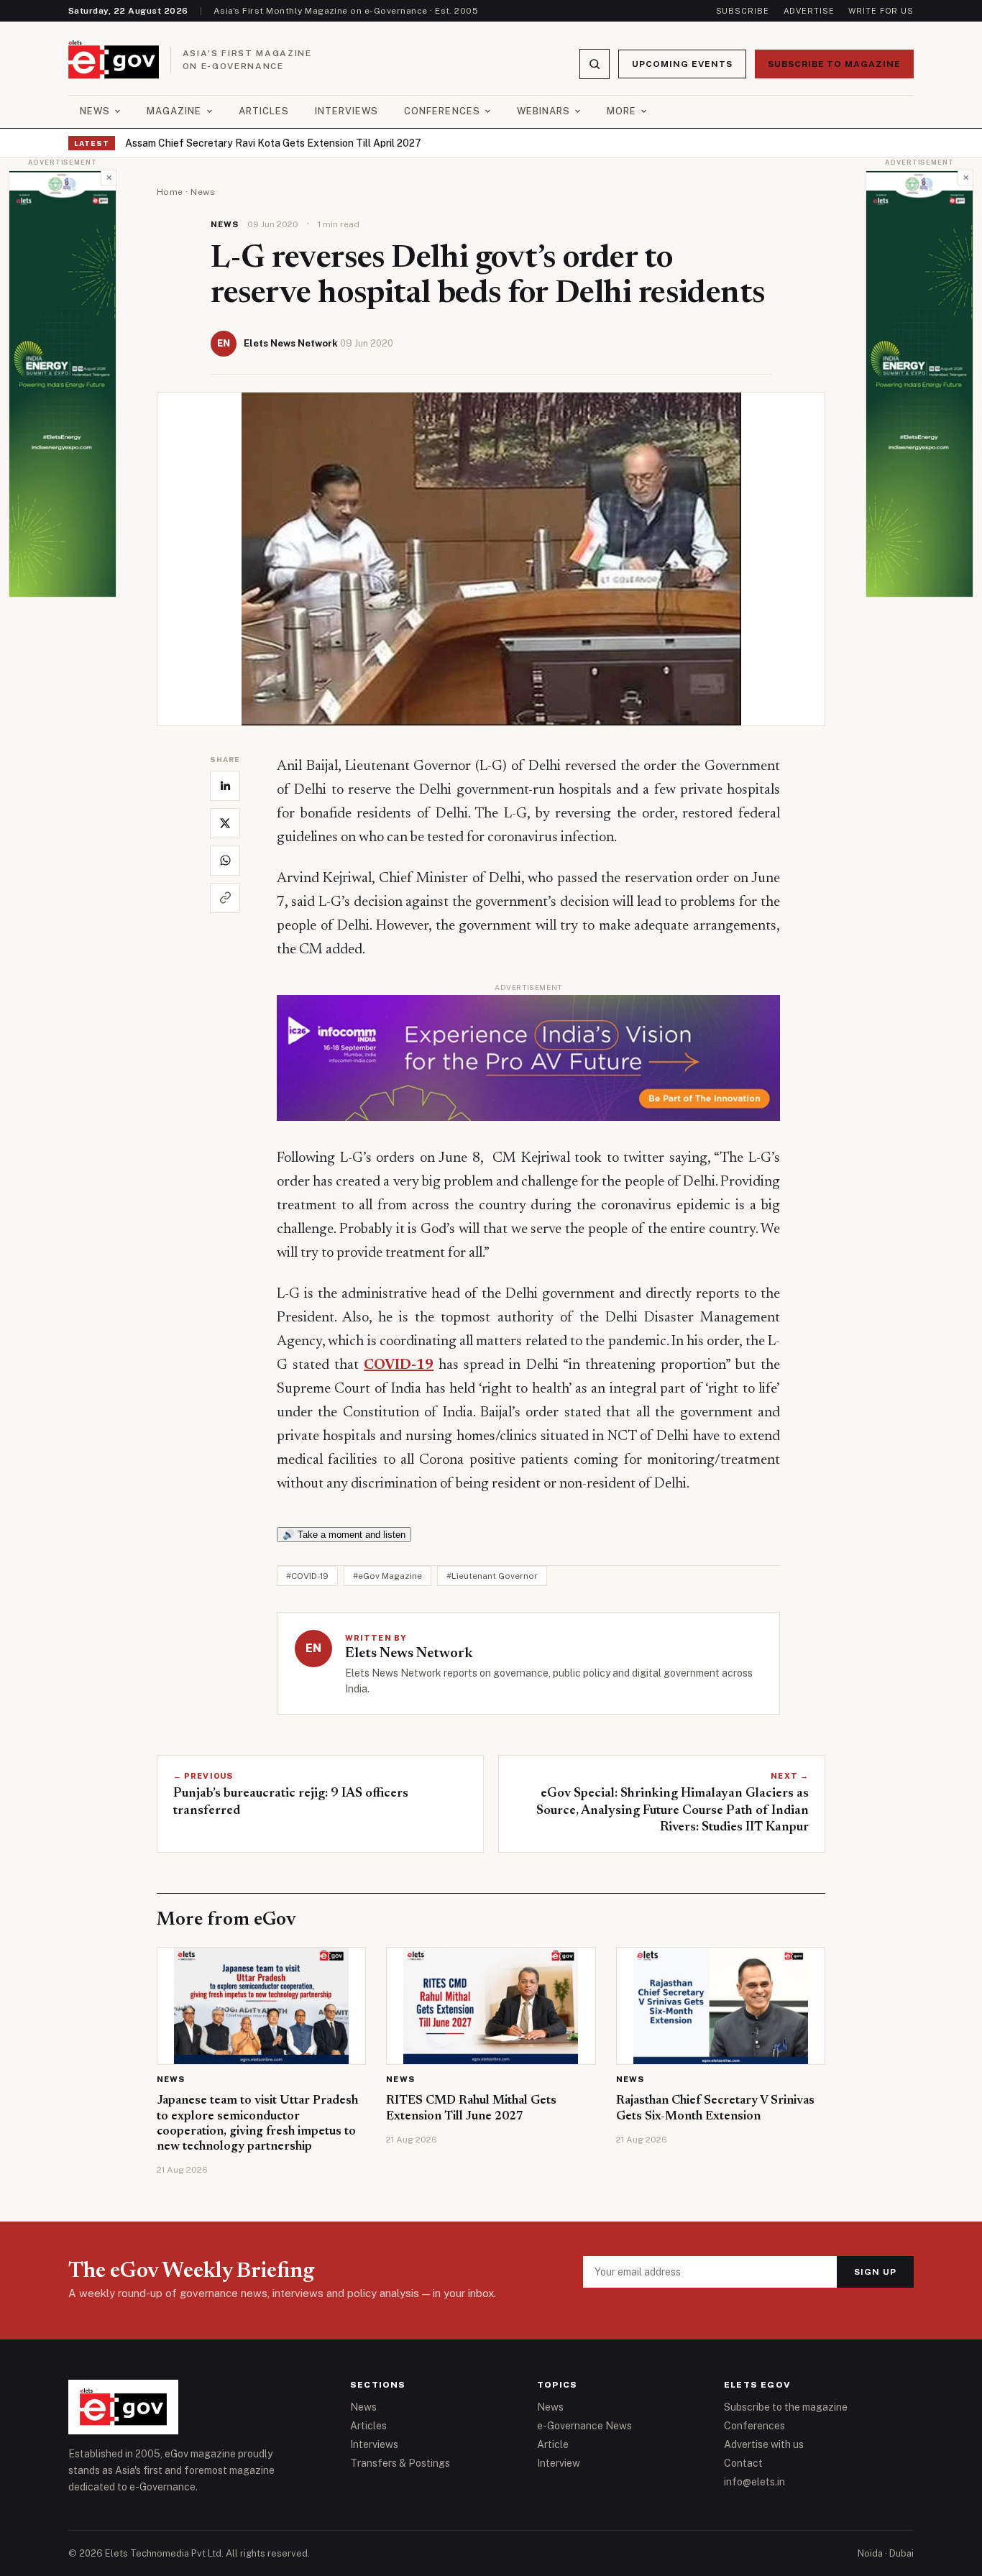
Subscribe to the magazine (786, 2407)
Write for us (881, 11)
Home (170, 192)
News (95, 111)
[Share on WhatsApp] (225, 861)
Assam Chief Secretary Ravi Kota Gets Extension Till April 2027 (273, 143)
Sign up (875, 2272)
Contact (743, 2463)
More (621, 111)
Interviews (347, 111)
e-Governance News (584, 2426)
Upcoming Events (682, 64)
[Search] (595, 64)
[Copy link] (225, 898)
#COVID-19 (307, 1576)
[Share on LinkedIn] (225, 786)
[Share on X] (225, 823)
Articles (264, 111)
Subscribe (743, 11)
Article (553, 2444)
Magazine (174, 111)
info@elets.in (754, 2482)
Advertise (809, 11)
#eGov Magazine (387, 1576)
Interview (559, 2463)
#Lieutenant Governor (492, 1576)
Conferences (442, 111)
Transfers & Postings (400, 2463)
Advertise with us (764, 2444)
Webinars (543, 111)
